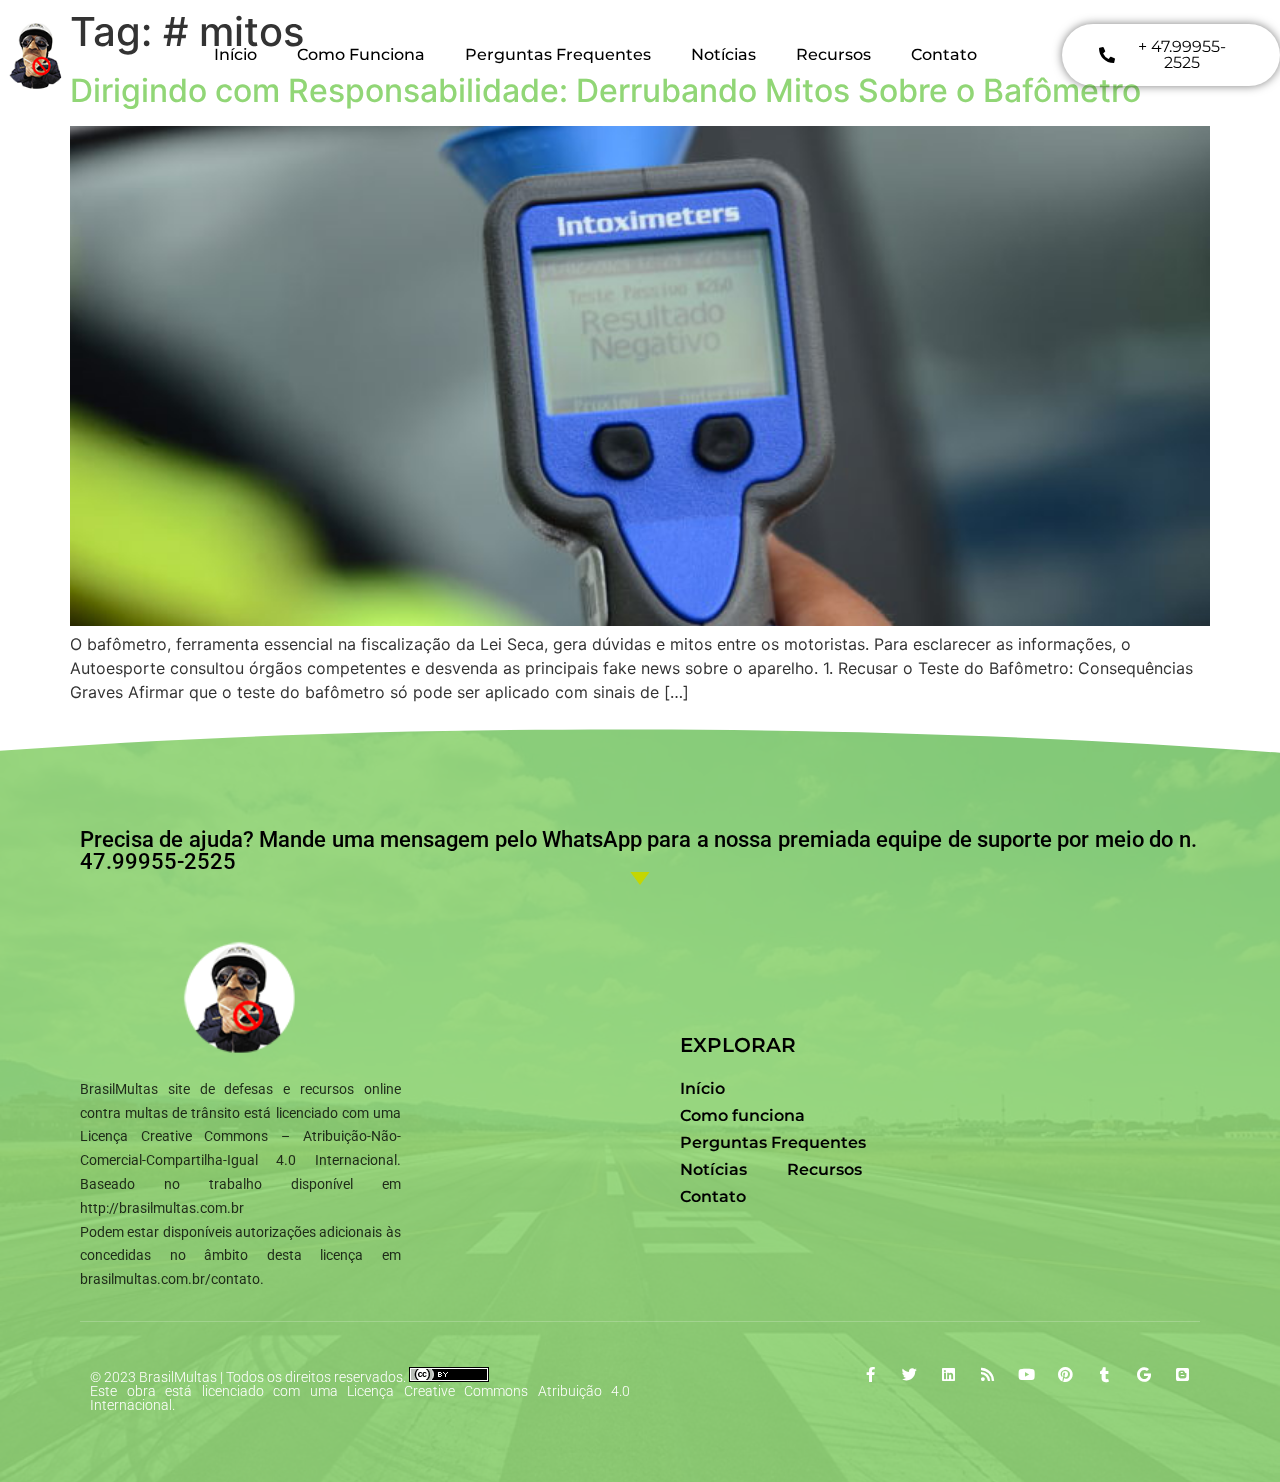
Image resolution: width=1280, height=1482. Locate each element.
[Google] (1143, 1374)
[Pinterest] (1065, 1374)
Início (235, 54)
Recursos (833, 54)
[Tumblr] (1104, 1374)
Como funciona (361, 54)
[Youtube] (1026, 1374)
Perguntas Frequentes (558, 54)
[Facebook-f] (870, 1374)
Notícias (723, 54)
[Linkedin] (948, 1374)
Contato (944, 54)
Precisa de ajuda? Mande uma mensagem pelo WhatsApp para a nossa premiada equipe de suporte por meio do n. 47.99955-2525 (638, 850)
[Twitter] (909, 1374)
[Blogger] (1182, 1374)
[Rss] (987, 1374)
